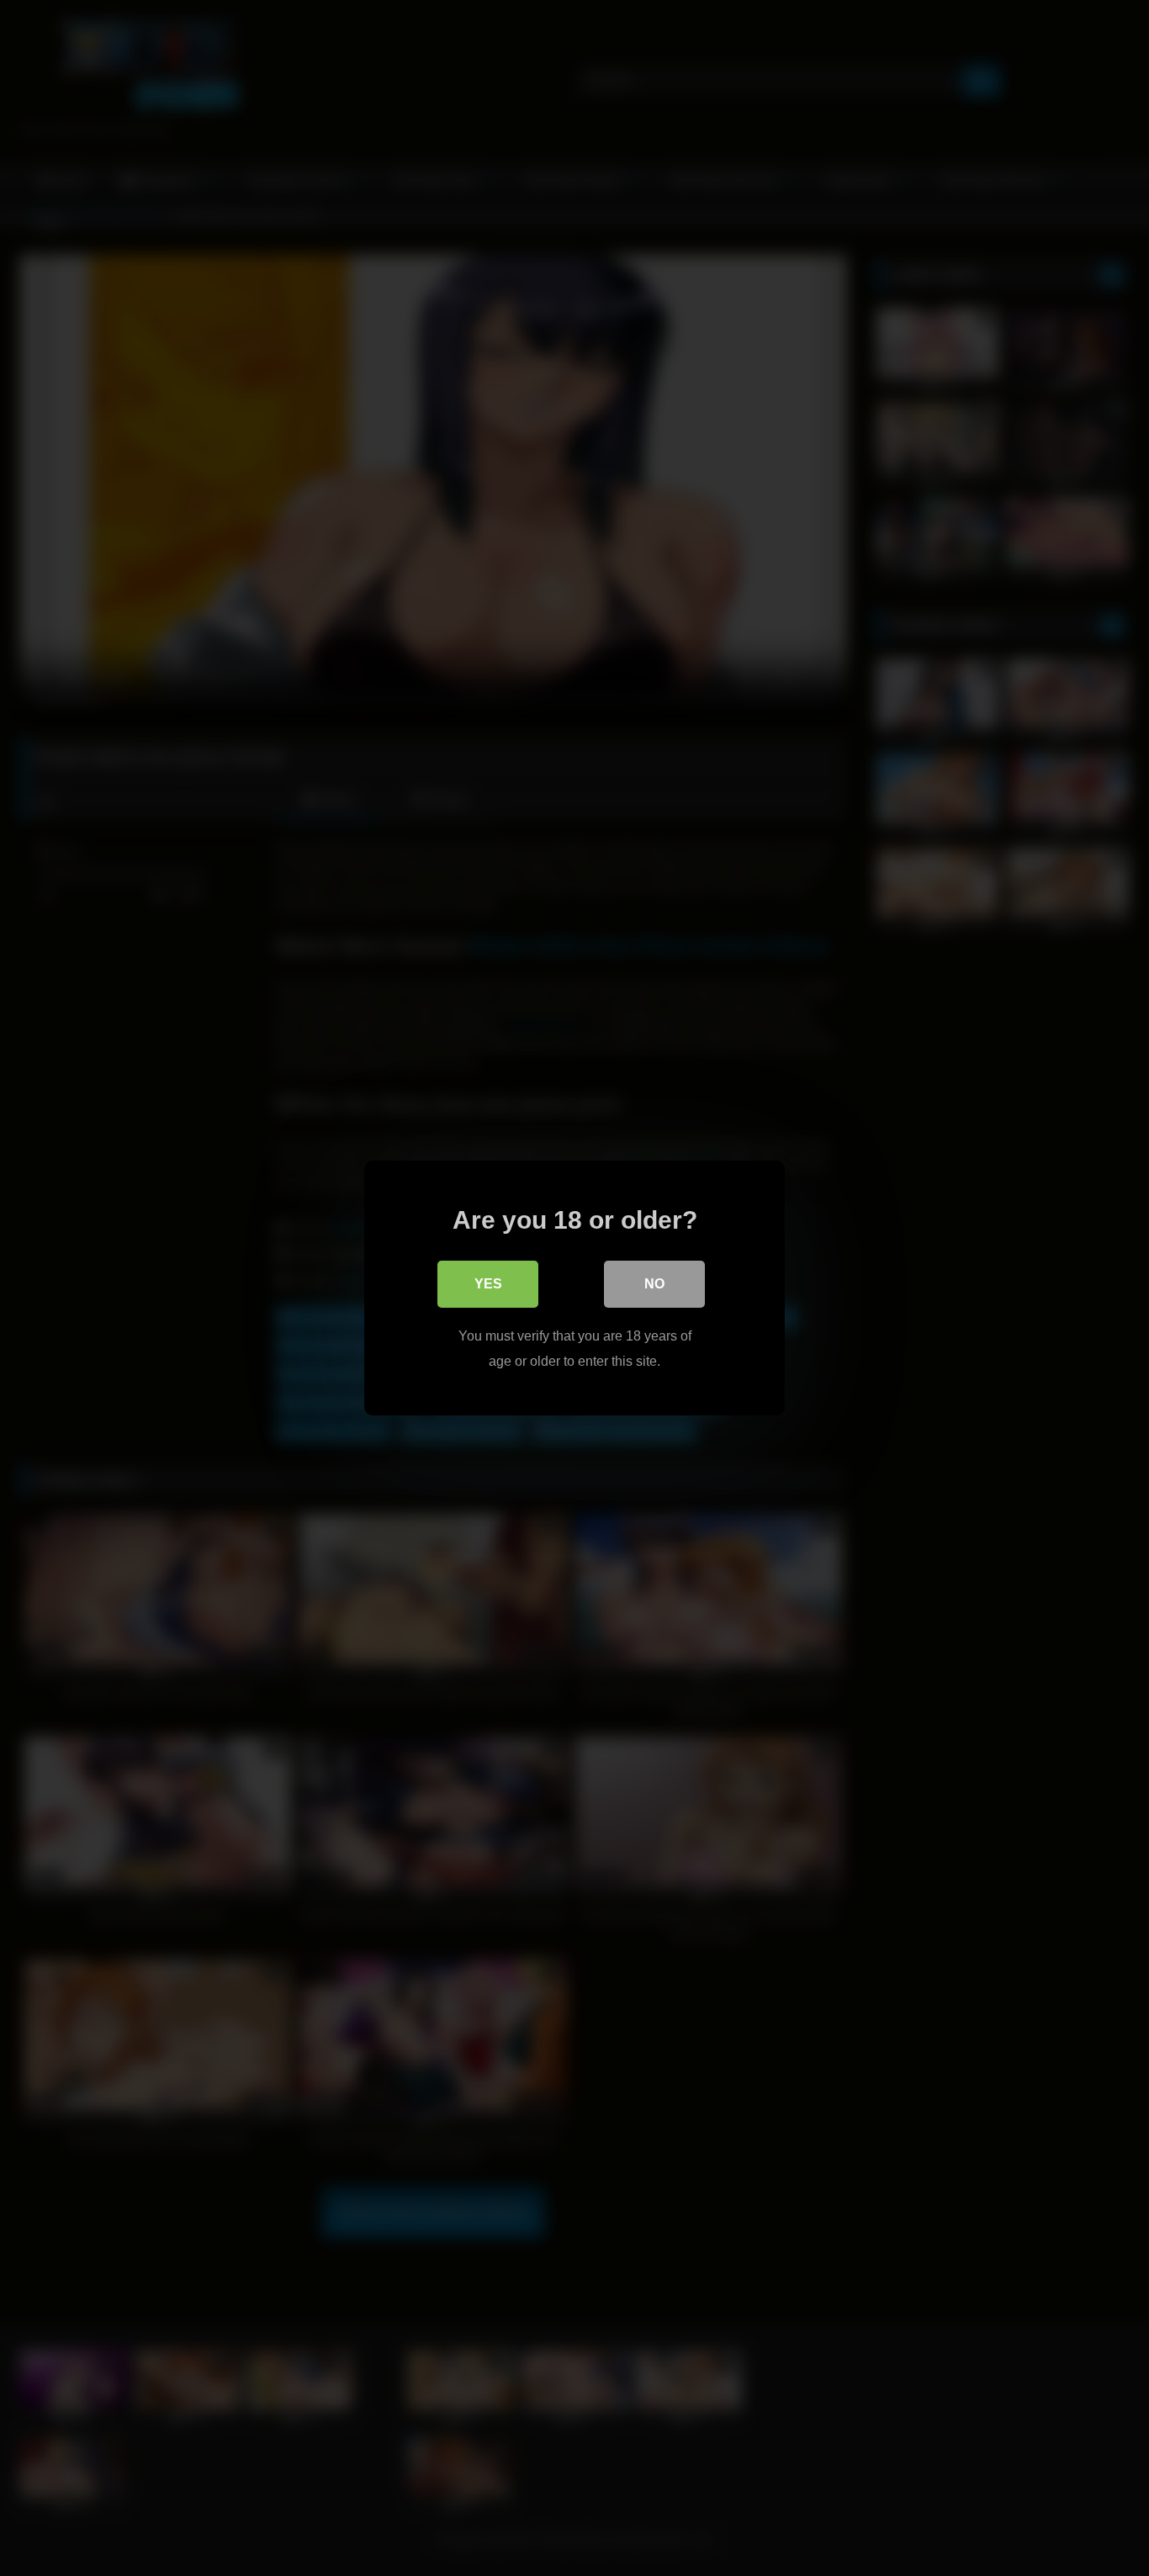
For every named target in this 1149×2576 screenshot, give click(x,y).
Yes (488, 1284)
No (654, 1284)
